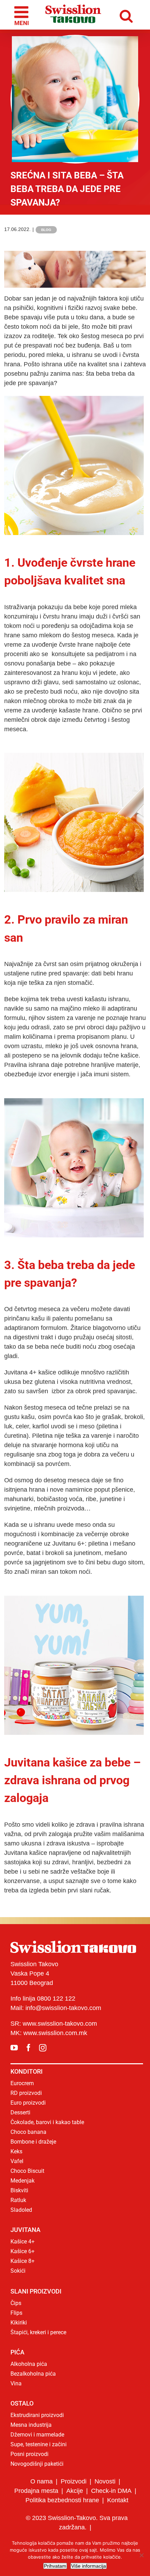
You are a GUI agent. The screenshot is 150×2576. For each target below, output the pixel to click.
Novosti (105, 2481)
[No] (141, 2555)
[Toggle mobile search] (131, 15)
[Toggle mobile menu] (19, 15)
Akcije (75, 2491)
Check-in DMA (111, 2491)
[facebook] (28, 2048)
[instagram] (43, 2048)
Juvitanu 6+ (69, 1544)
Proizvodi (74, 2481)
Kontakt (118, 2500)
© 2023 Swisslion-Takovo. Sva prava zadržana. (77, 2523)
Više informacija (89, 2566)
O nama (42, 2481)
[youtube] (14, 2048)
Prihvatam (55, 2566)
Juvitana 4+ (20, 1372)
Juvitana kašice (26, 1853)
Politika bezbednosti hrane (62, 2500)
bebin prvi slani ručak (80, 1890)
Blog (46, 230)
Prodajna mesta (36, 2491)
